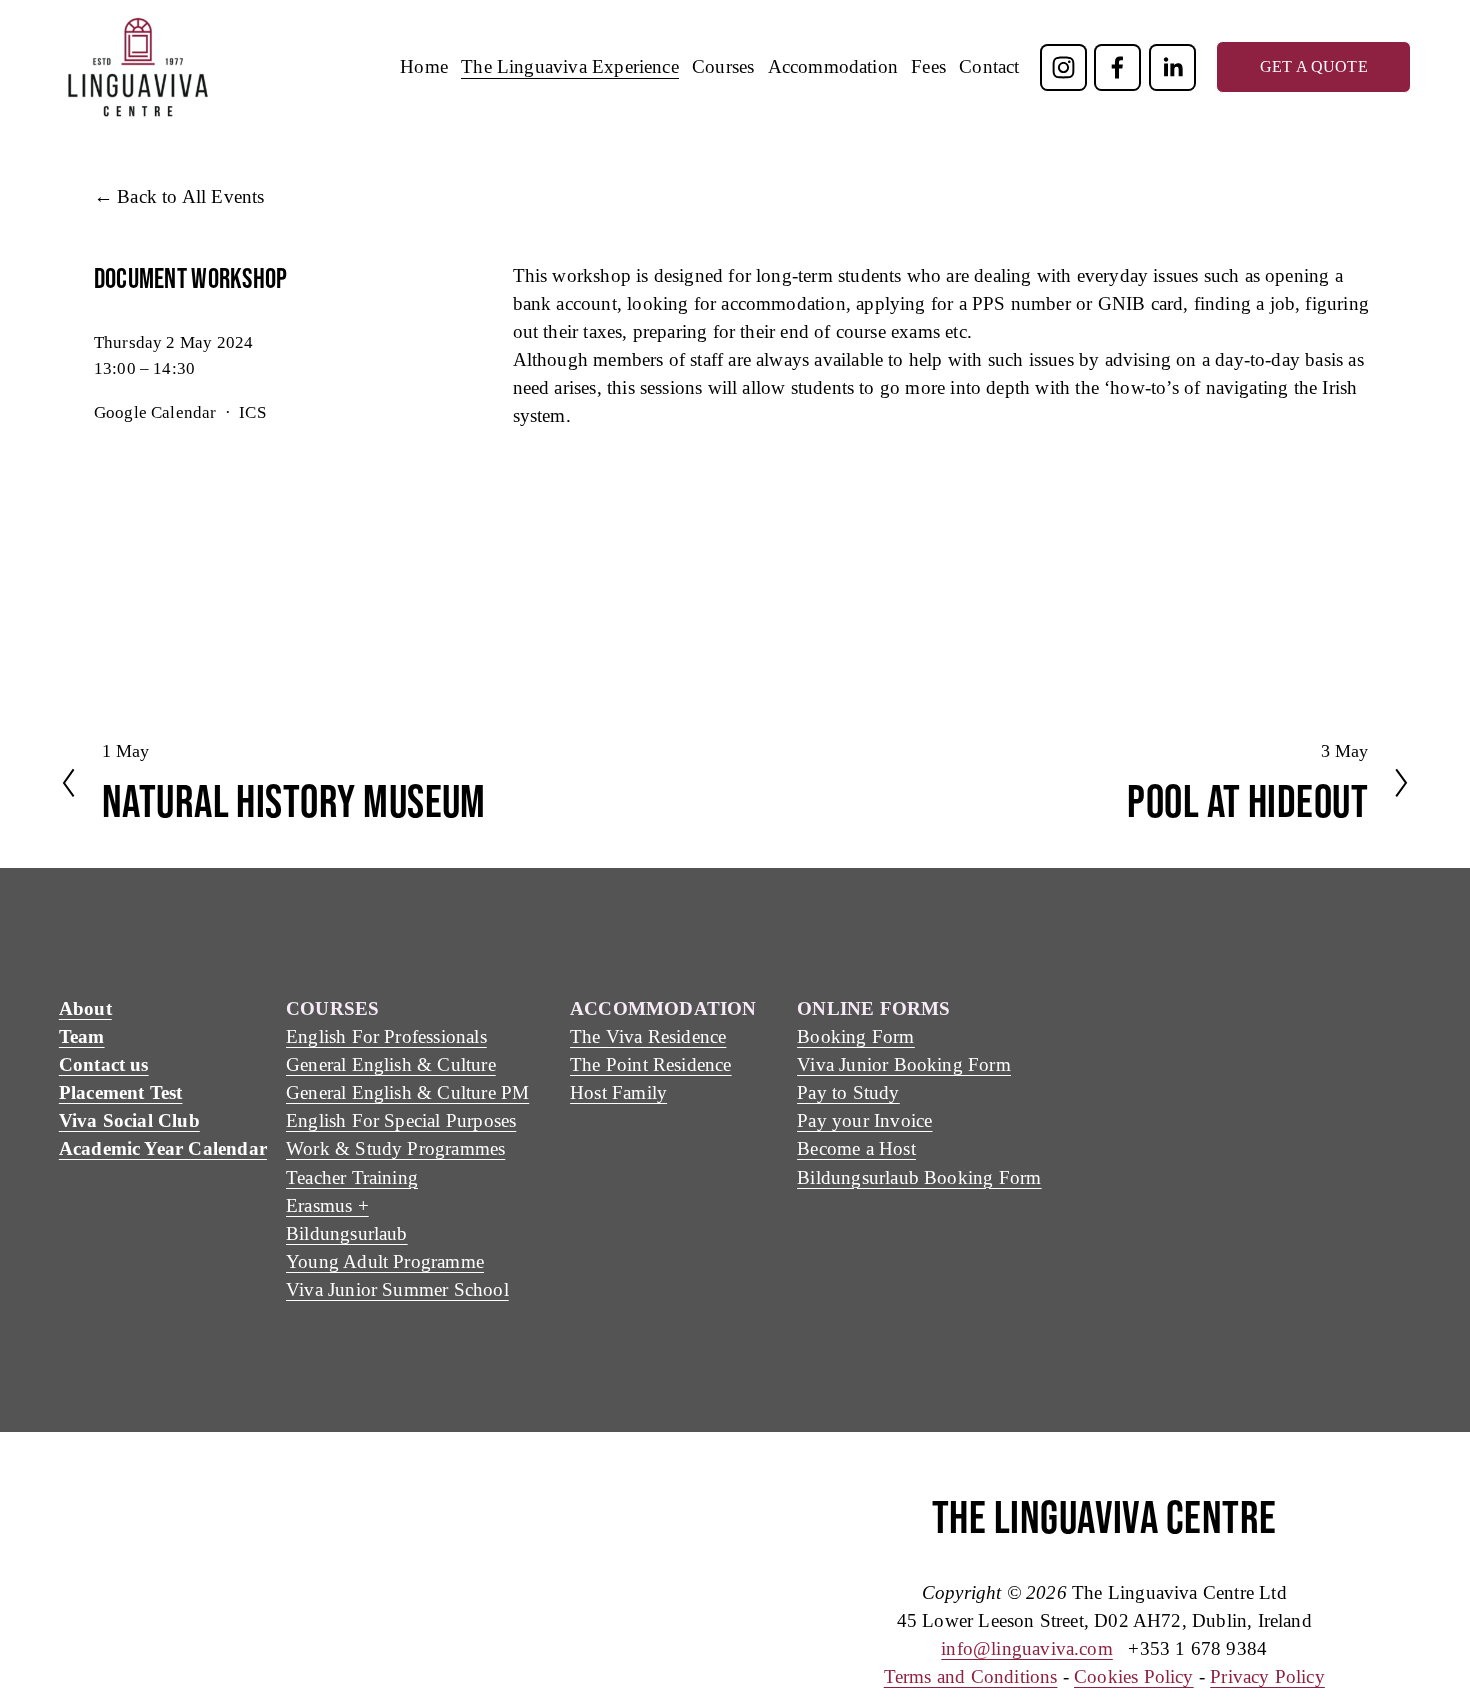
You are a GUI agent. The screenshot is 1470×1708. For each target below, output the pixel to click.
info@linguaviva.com (1027, 1648)
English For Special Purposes (401, 1120)
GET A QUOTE (1314, 66)
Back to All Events (190, 196)
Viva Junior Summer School (397, 1289)
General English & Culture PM (407, 1092)
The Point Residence (651, 1064)
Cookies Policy (1134, 1676)
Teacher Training (352, 1177)
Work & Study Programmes (395, 1148)
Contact (989, 66)
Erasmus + (327, 1205)
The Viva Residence (648, 1036)
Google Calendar (155, 412)
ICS (252, 412)
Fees (928, 66)
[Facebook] (1117, 67)
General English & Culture (391, 1064)
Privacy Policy (1267, 1676)
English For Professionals (386, 1036)
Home (424, 66)
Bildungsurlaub (347, 1233)
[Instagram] (1063, 67)
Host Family (618, 1092)
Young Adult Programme (385, 1261)
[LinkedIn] (1172, 67)
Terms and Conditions (971, 1676)
